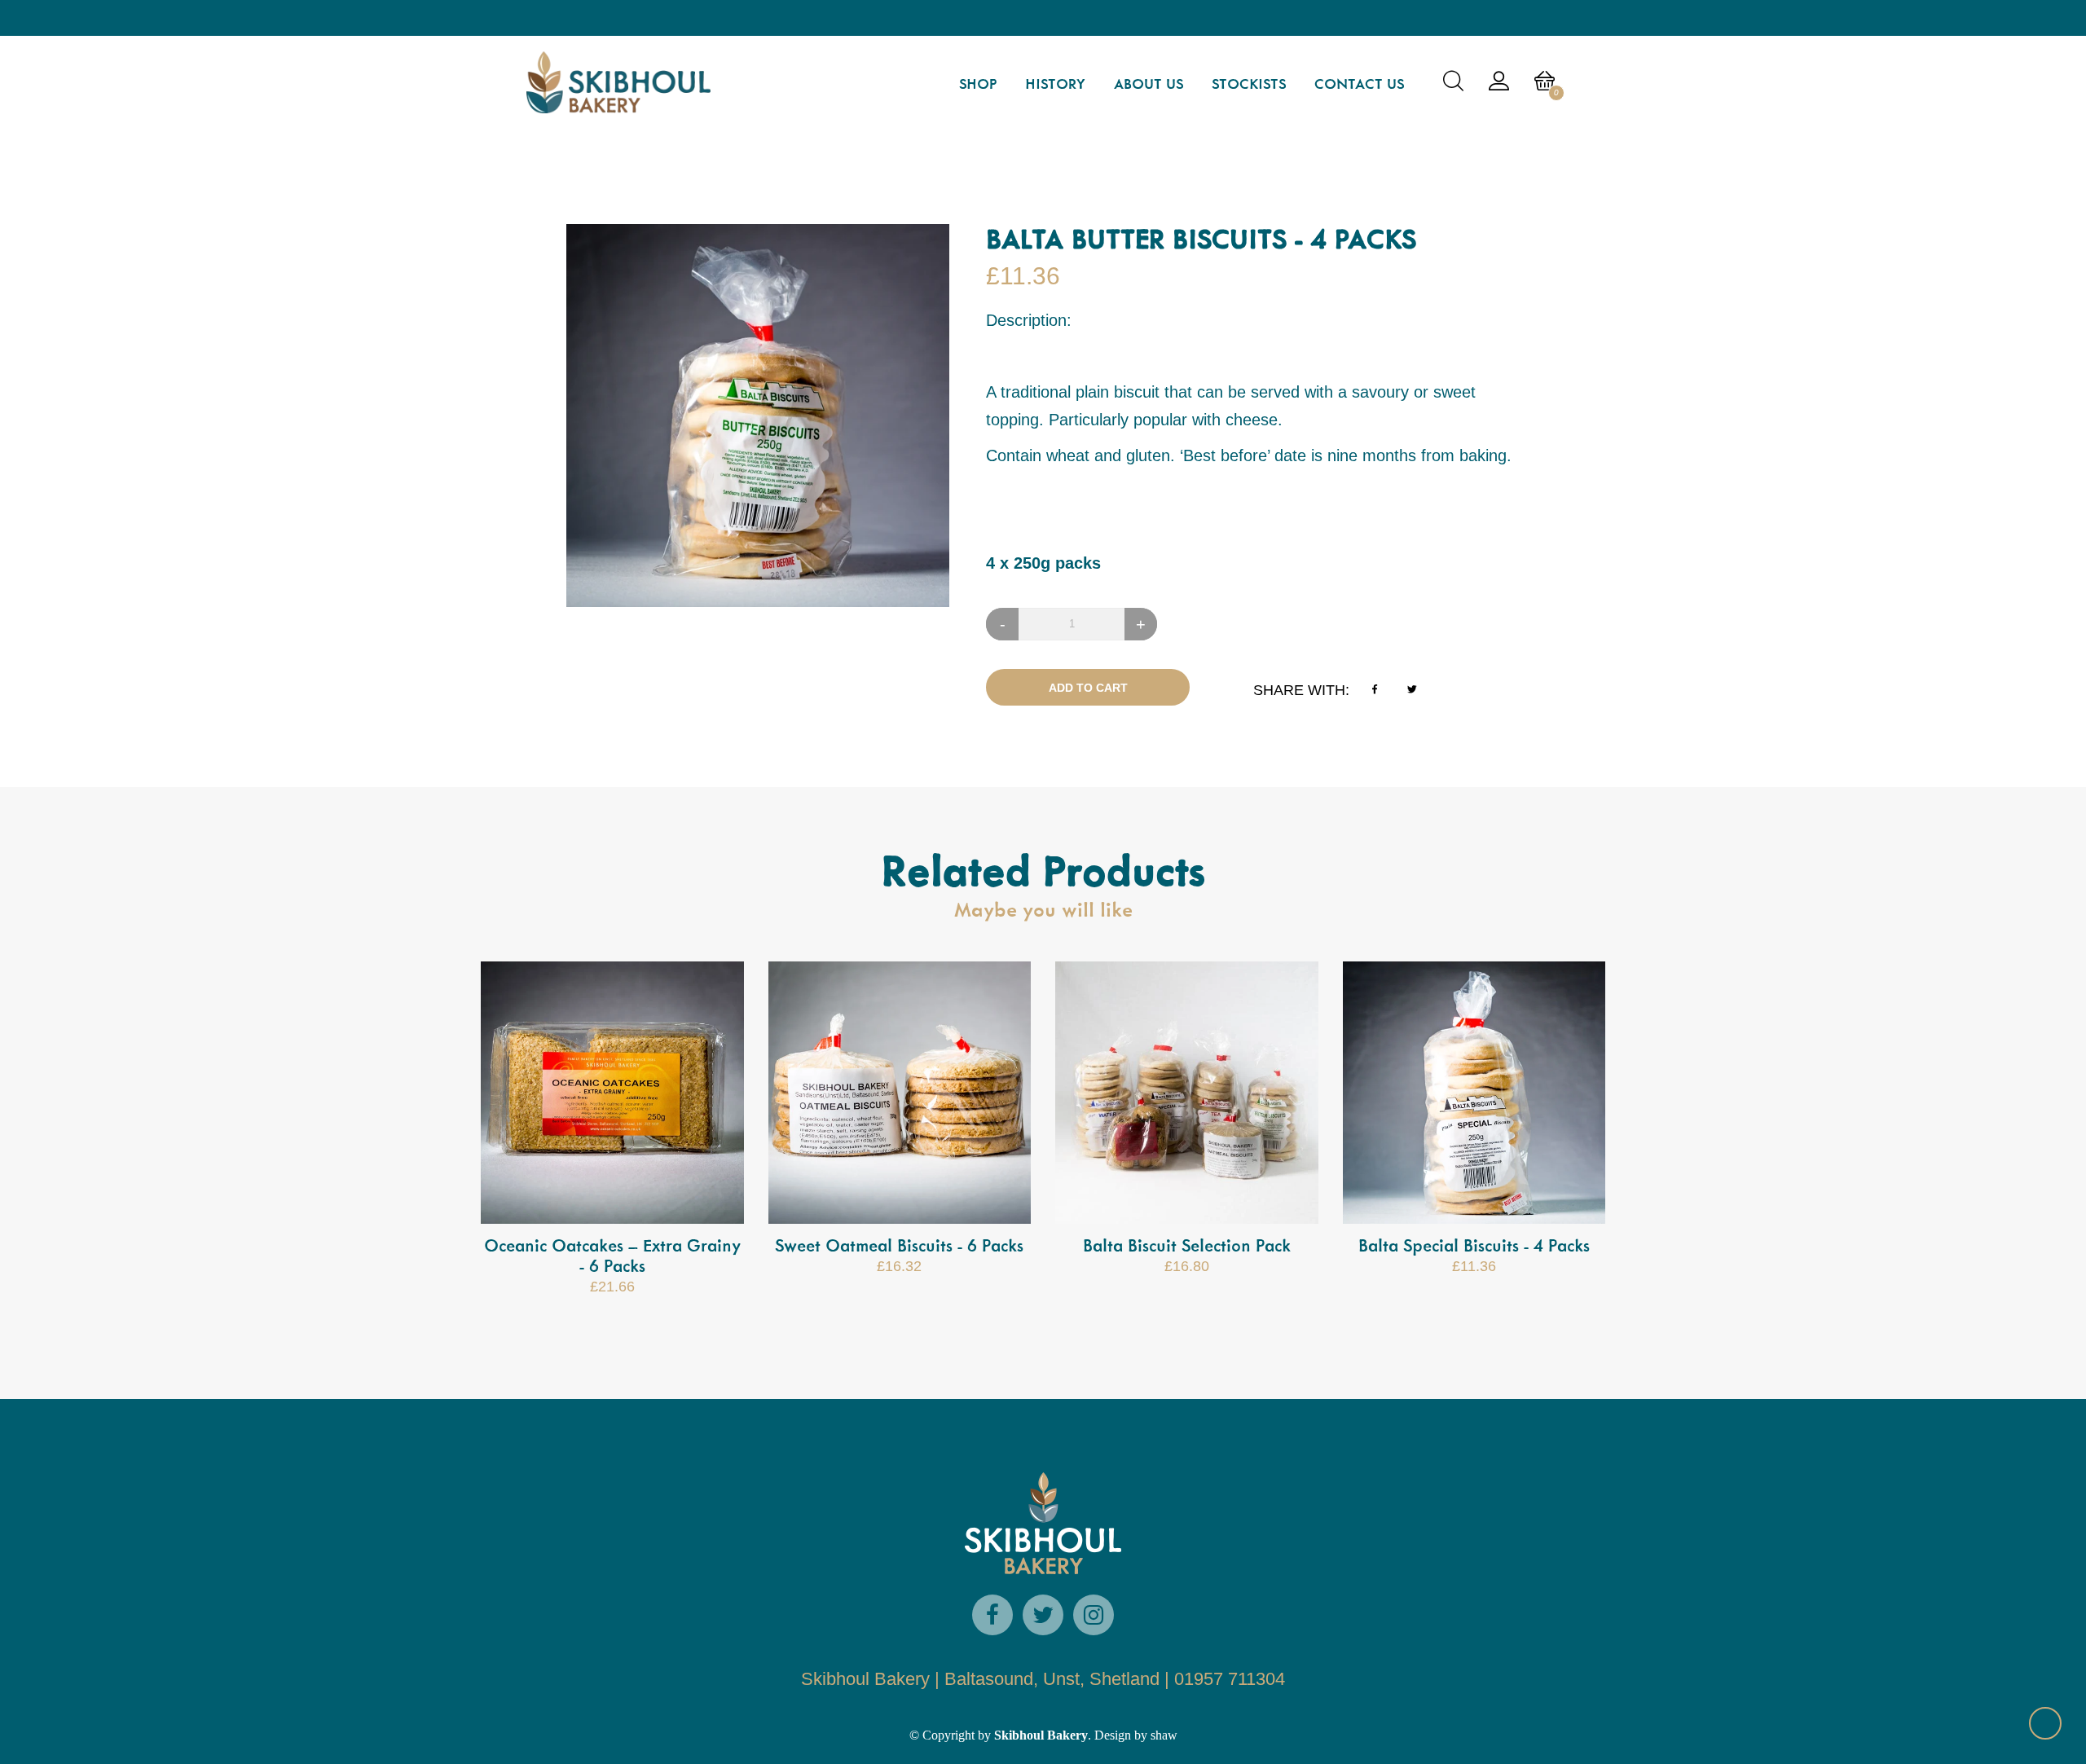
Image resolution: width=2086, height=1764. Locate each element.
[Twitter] (1043, 1615)
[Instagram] (1094, 1615)
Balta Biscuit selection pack (1187, 1247)
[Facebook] (992, 1615)
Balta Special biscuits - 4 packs (1474, 1247)
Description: (1029, 320)
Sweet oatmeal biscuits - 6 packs (899, 1247)
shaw (1162, 1735)
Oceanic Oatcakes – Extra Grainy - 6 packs (612, 1257)
